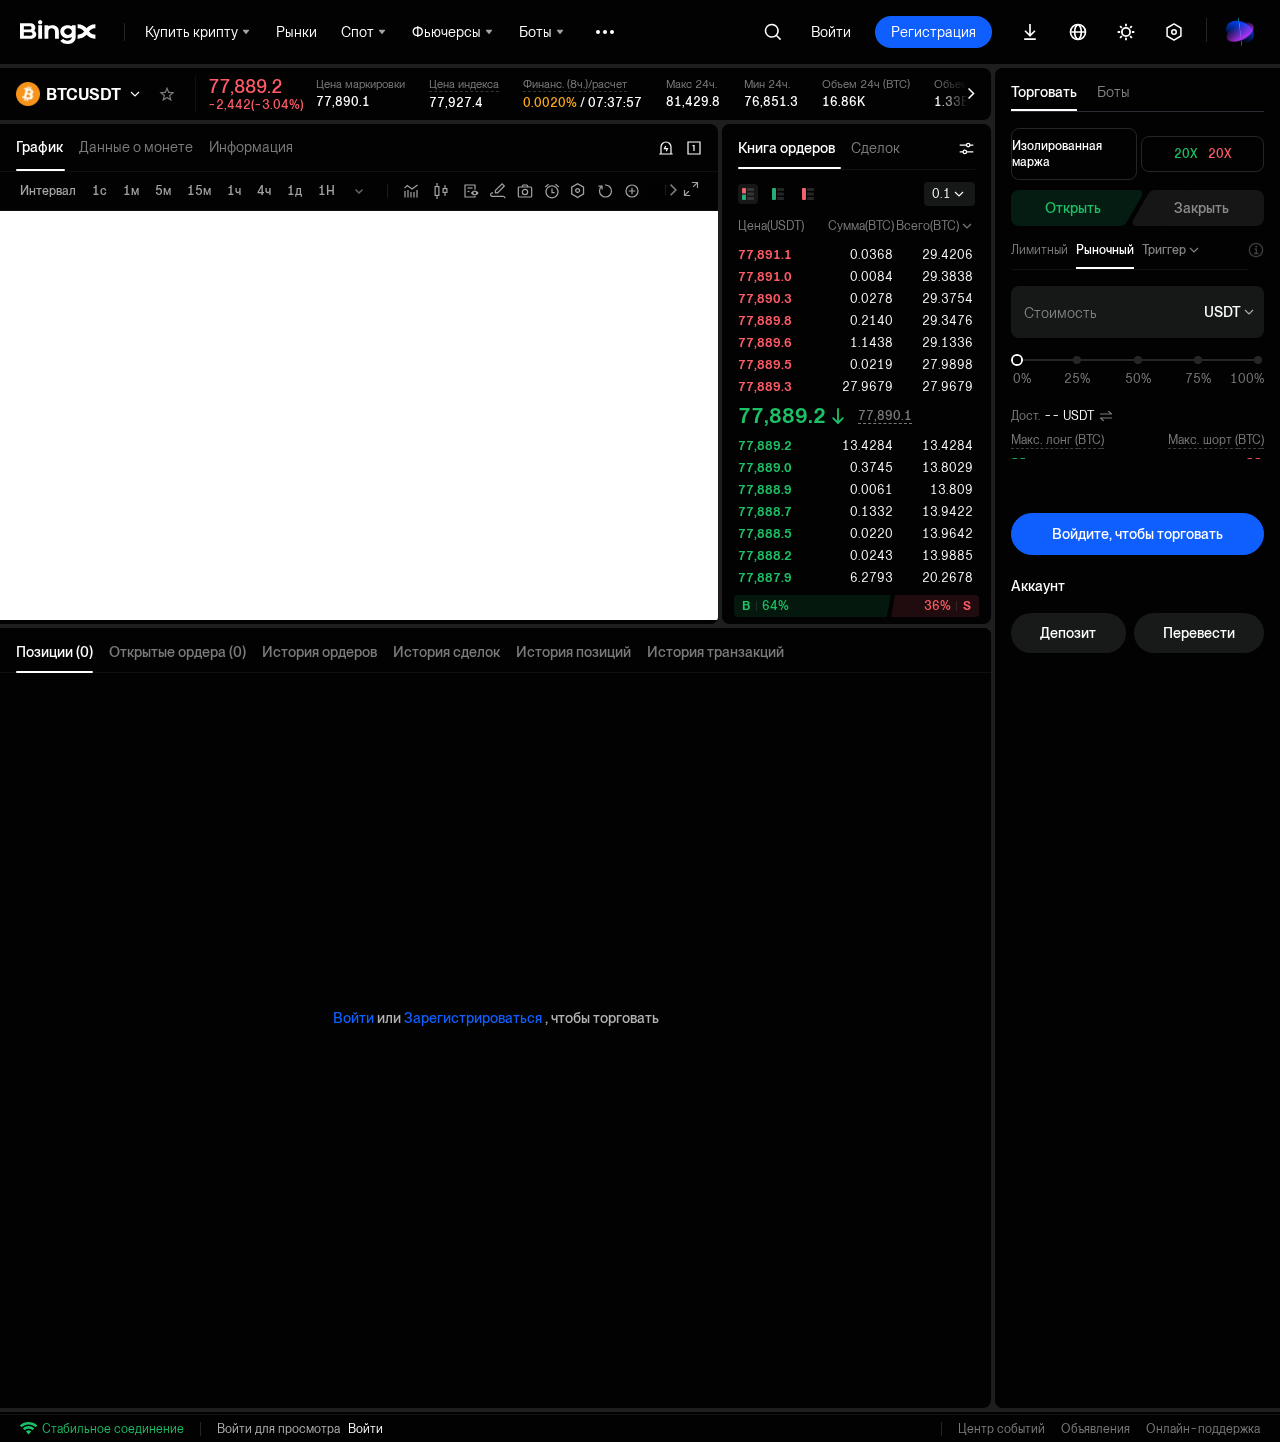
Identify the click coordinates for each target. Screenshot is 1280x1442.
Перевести (1199, 633)
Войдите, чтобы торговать (1137, 534)
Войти (831, 32)
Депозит (1068, 633)
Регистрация (933, 32)
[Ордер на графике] (498, 191)
